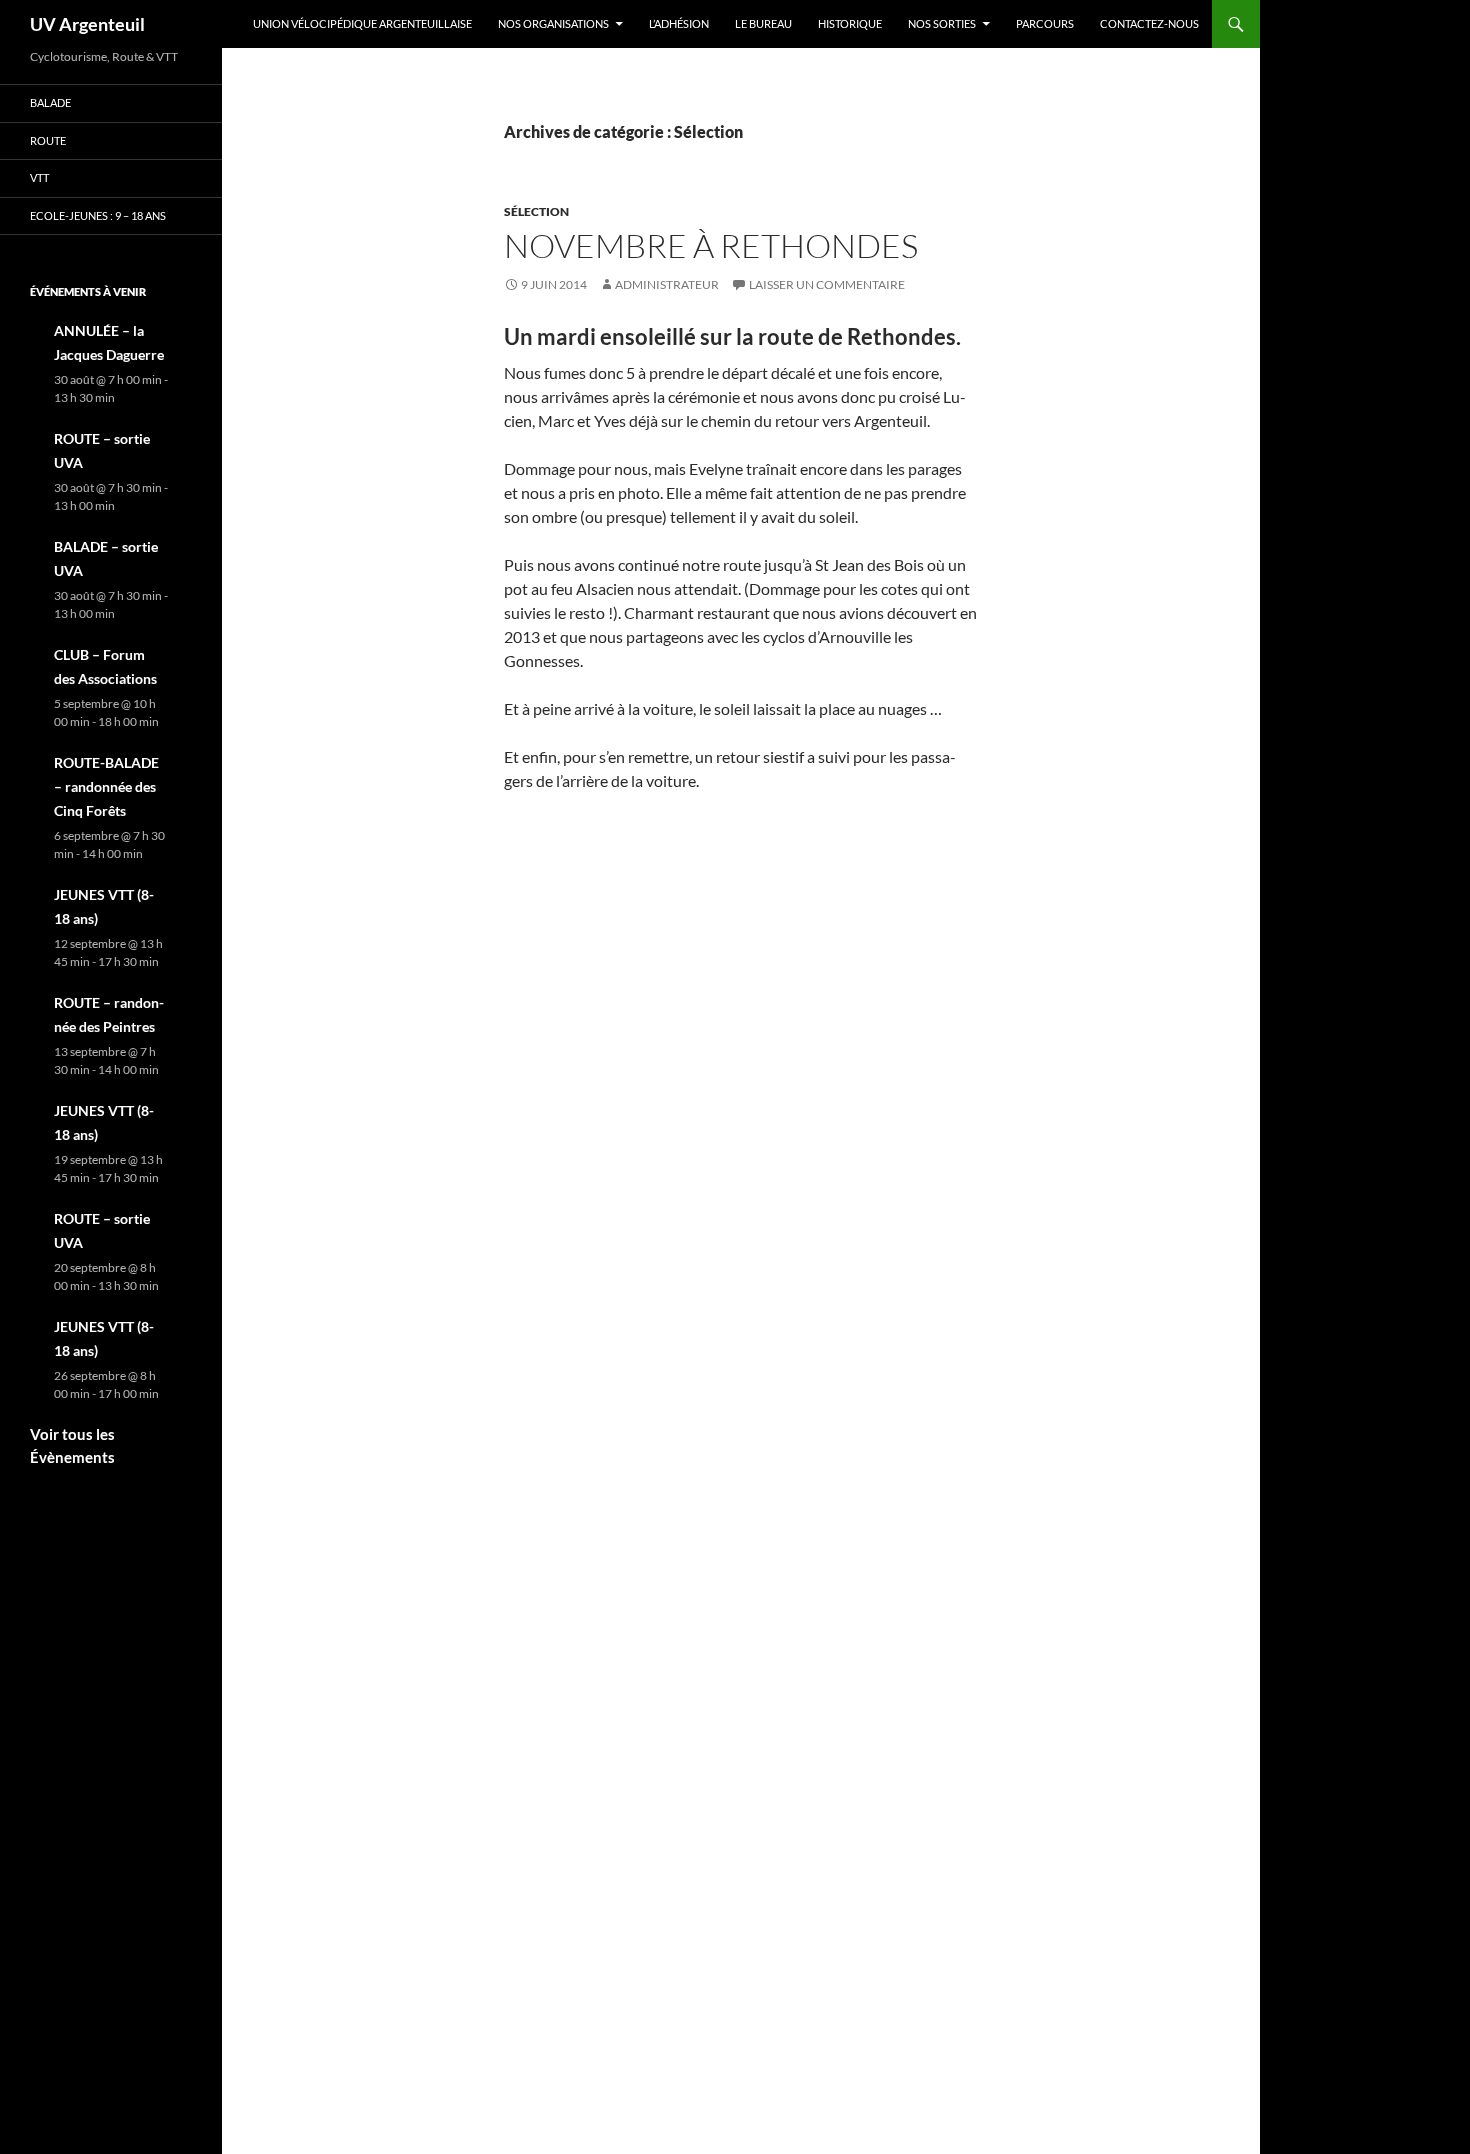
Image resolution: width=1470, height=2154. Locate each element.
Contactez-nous (1149, 23)
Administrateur (667, 284)
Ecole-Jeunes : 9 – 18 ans (98, 215)
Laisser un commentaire (827, 284)
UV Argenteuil (87, 24)
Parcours (1045, 23)
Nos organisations (553, 23)
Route (48, 140)
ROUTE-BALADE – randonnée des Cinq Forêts (106, 786)
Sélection (536, 211)
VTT (39, 177)
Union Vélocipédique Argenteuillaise (362, 23)
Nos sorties (942, 23)
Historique (850, 23)
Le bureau (763, 23)
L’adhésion (679, 23)
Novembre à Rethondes (711, 245)
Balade (50, 102)
